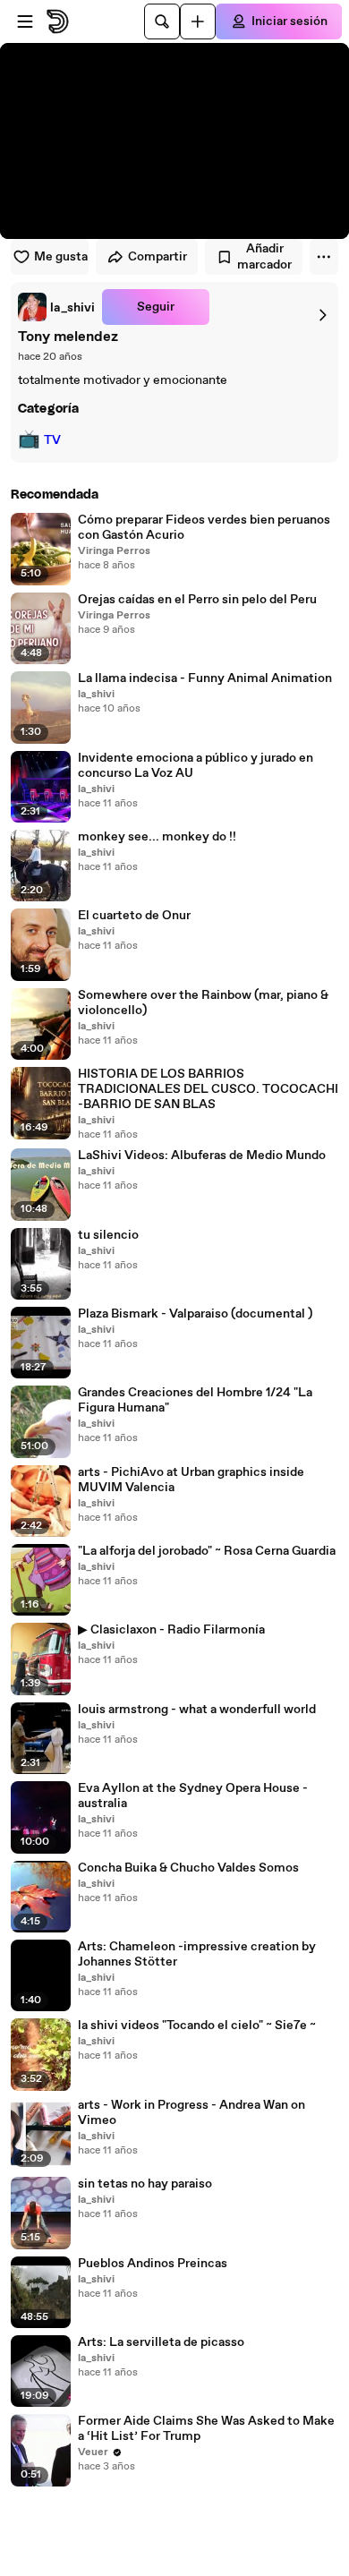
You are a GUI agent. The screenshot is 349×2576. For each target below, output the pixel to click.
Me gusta (61, 257)
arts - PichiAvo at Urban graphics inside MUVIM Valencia (191, 1480)
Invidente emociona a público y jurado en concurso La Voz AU (196, 766)
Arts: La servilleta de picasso (161, 2343)
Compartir (157, 257)
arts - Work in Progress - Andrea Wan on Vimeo (192, 2113)
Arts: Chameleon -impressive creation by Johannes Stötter (197, 1955)
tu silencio (108, 1236)
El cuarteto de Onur (134, 916)
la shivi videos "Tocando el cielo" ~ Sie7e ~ (197, 2026)
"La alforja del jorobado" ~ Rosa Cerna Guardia (207, 1552)
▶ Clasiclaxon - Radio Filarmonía (171, 1630)
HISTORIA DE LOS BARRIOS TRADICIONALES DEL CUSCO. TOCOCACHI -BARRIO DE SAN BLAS (208, 1090)
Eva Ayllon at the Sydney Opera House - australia (193, 1796)
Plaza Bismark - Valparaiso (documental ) (195, 1314)
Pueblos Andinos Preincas (153, 2264)
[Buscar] (162, 21)
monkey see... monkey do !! (157, 837)
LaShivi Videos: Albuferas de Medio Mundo (202, 1156)
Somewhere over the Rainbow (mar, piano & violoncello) (203, 1003)
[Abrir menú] (25, 21)
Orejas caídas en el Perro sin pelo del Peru (197, 600)
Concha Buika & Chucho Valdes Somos (188, 1868)
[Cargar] (198, 21)
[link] (56, 307)
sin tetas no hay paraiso (145, 2184)
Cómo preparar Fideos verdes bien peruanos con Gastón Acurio (204, 528)
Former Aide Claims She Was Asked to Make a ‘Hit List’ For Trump (206, 2429)
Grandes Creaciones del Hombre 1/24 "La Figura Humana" (195, 1401)
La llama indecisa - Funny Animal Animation (205, 679)
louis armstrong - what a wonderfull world (197, 1710)
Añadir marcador (264, 257)
